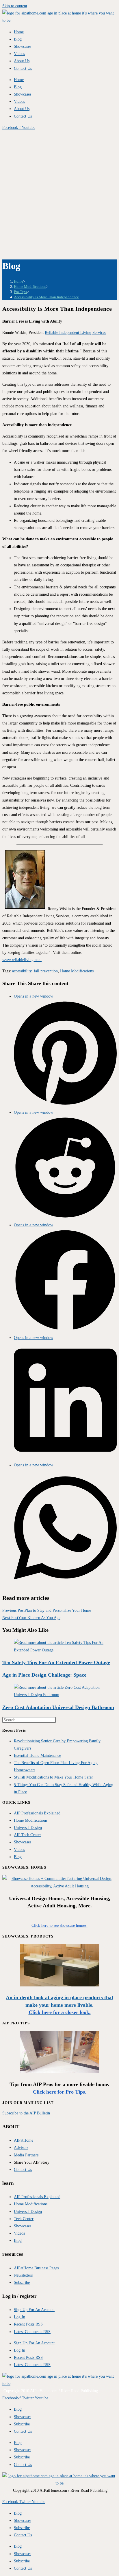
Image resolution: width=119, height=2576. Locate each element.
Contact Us (23, 68)
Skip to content (15, 6)
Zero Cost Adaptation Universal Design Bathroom (58, 1707)
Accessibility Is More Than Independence (46, 297)
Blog (18, 39)
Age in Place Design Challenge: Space (44, 1675)
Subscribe (22, 2424)
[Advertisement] (59, 194)
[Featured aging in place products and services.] (60, 1985)
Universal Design (28, 1828)
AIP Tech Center (27, 1835)
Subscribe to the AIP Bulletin (26, 2113)
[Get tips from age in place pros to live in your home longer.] (60, 2072)
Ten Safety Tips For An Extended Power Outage (56, 1662)
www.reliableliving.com (22, 960)
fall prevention (46, 971)
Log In (19, 2317)
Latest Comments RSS (32, 2332)
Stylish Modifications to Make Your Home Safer (53, 1777)
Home (19, 32)
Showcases (23, 46)
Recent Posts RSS (28, 2324)
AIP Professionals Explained (37, 1813)
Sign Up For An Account (34, 2310)
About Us (22, 61)
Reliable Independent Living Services (75, 333)
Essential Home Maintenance (37, 1756)
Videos (19, 54)
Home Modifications (77, 971)
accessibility (22, 971)
